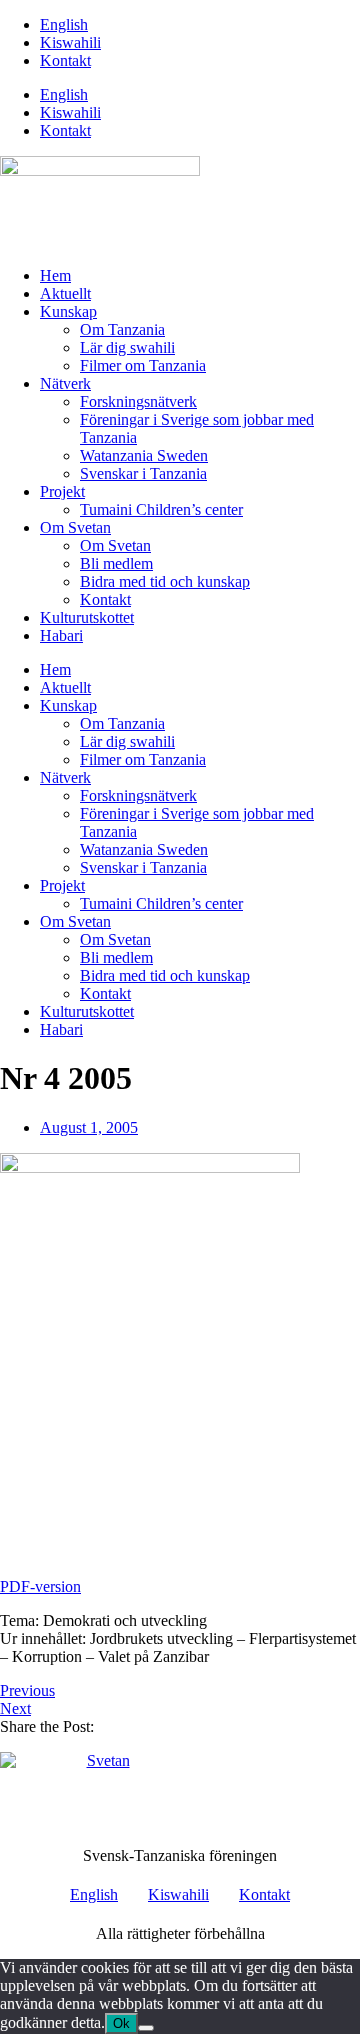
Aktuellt (65, 293)
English (64, 24)
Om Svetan (75, 527)
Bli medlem (116, 563)
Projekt (62, 491)
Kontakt (65, 60)
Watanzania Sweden (144, 455)
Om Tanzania (122, 329)
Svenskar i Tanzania (143, 473)
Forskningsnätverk (138, 401)
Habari (61, 635)
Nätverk (65, 383)
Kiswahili (70, 42)
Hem (55, 275)
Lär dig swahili (127, 347)
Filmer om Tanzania (143, 365)
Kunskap (68, 311)
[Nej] (146, 2028)
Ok (121, 2023)
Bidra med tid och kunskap (165, 581)
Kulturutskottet (87, 617)
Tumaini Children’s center (161, 509)
